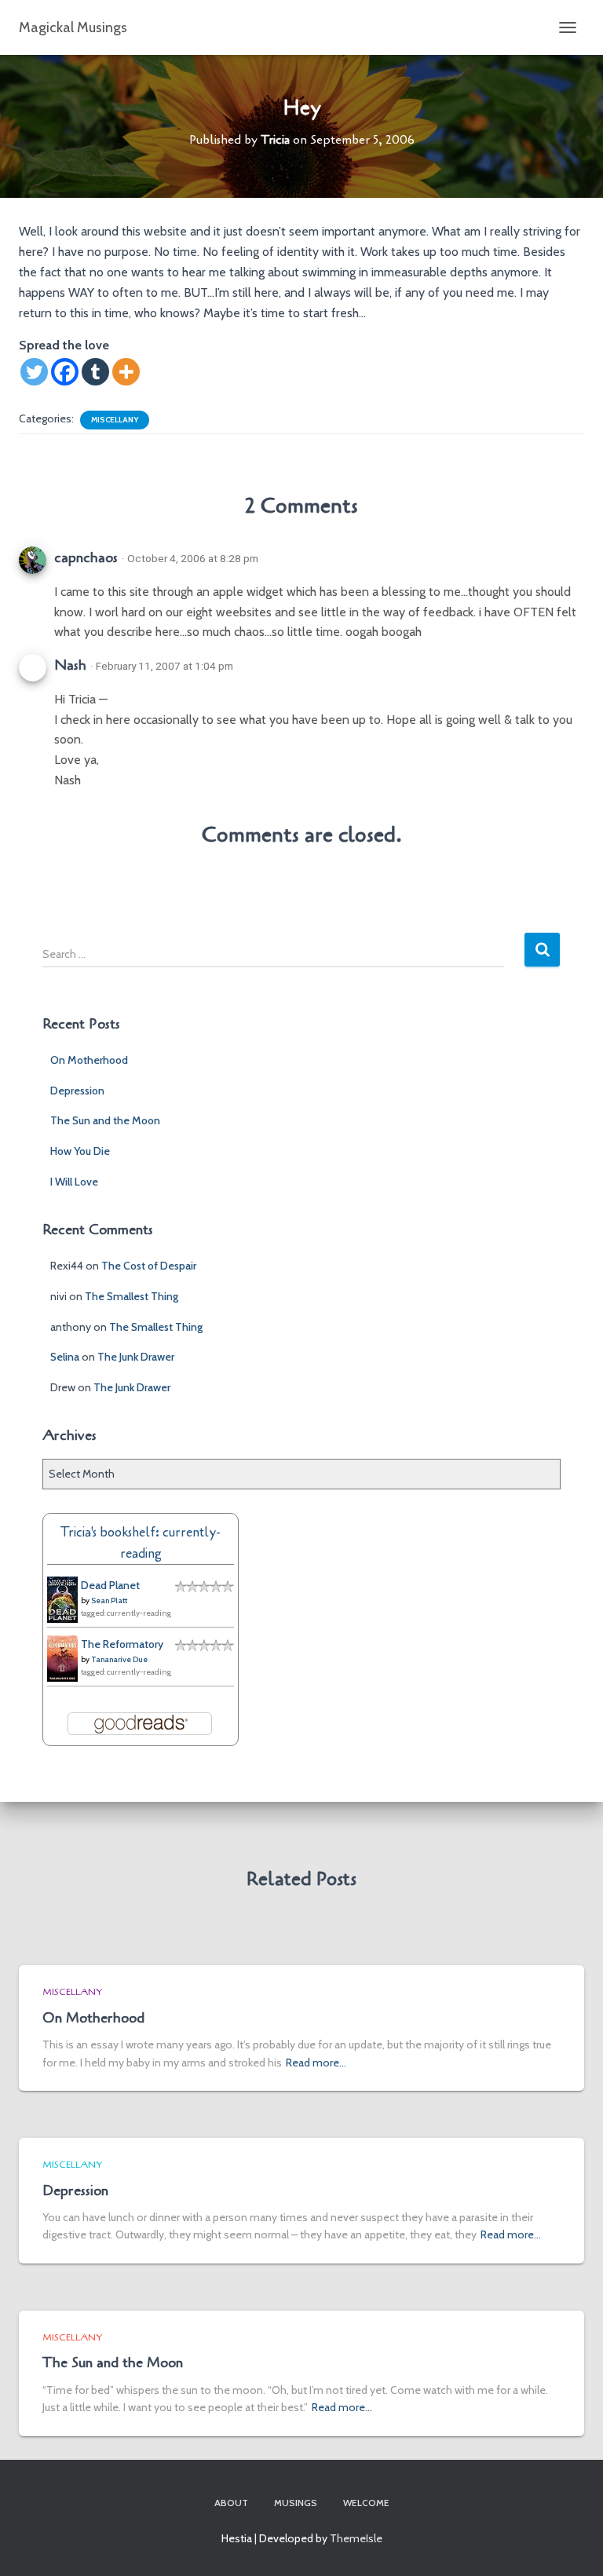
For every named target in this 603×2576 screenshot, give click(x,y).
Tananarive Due (119, 1659)
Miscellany (115, 420)
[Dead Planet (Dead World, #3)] (62, 1599)
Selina (65, 1357)
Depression (77, 1091)
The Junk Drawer (136, 1357)
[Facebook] (65, 372)
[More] (126, 372)
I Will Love (74, 1182)
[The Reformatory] (62, 1657)
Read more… (316, 2063)
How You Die (80, 1151)
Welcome (366, 2503)
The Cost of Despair (149, 1266)
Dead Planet (110, 1585)
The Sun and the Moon (105, 1120)
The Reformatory (122, 1644)
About (231, 2503)
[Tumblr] (95, 372)
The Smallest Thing (132, 1296)
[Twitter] (34, 372)
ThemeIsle (356, 2538)
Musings (296, 2503)
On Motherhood (89, 1060)
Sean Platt (109, 1600)
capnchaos (86, 557)
